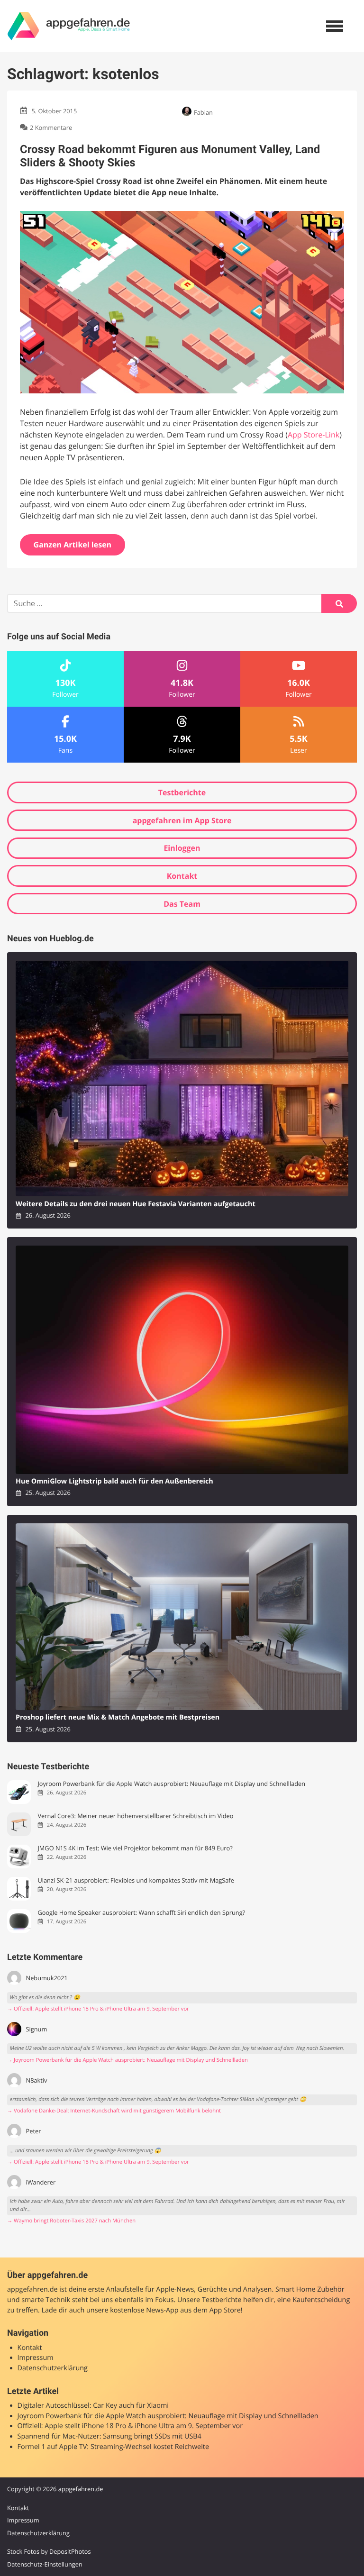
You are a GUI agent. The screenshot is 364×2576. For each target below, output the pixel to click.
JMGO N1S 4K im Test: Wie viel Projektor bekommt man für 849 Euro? (135, 1848)
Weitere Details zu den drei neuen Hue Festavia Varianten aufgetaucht (136, 1204)
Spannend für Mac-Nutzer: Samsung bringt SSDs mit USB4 (109, 2436)
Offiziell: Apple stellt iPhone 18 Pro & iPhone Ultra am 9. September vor (130, 2426)
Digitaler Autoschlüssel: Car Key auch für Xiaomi (93, 2406)
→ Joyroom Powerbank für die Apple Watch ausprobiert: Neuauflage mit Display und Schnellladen (127, 2060)
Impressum (36, 2358)
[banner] (69, 26)
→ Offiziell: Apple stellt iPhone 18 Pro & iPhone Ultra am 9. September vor (98, 2009)
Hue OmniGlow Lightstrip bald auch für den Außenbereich (114, 1481)
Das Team (182, 904)
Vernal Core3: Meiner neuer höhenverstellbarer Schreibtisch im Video (135, 1816)
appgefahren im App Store (182, 820)
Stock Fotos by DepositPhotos (49, 2551)
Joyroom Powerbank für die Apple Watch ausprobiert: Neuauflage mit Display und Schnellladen (171, 1784)
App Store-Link (314, 435)
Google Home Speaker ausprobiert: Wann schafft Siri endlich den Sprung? (141, 1913)
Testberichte (182, 792)
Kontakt (182, 876)
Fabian (203, 112)
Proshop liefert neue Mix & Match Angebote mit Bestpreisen (118, 1717)
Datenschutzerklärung (53, 2368)
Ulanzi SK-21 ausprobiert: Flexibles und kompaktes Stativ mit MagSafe (136, 1880)
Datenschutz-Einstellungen (45, 2564)
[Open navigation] (335, 26)
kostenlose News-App (144, 2310)
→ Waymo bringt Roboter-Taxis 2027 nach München (71, 2221)
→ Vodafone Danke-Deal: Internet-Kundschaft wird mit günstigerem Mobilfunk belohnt (114, 2111)
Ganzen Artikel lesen (73, 545)
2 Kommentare (51, 127)
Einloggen (182, 848)
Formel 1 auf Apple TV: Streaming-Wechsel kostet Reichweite (113, 2447)
